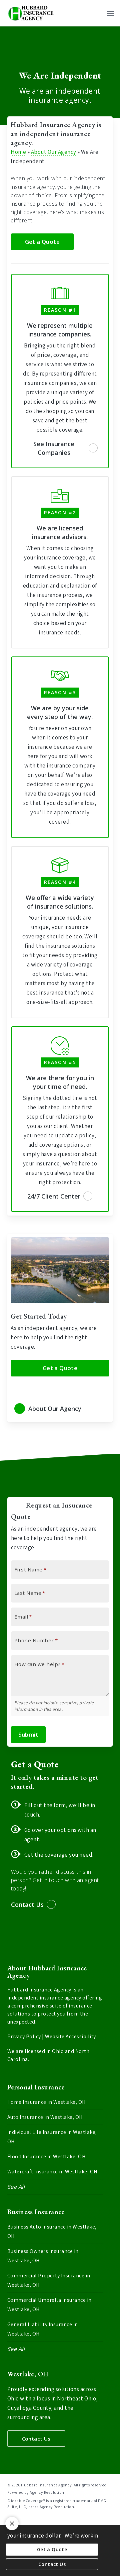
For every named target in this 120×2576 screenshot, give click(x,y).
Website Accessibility (70, 2036)
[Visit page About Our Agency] (60, 1409)
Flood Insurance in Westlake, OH (46, 2156)
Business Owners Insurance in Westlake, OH (43, 2256)
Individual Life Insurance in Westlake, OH (52, 2137)
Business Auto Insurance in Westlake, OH (52, 2231)
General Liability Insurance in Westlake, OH (43, 2329)
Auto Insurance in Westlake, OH (45, 2117)
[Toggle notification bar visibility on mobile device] (12, 2523)
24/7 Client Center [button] (54, 1196)
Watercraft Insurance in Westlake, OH (52, 2172)
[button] (110, 13)
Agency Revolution (47, 2492)
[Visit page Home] (31, 13)
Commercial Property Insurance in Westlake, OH (49, 2280)
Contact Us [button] (27, 1904)
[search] (97, 13)
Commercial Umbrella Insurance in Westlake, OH (49, 2305)
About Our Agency (54, 152)
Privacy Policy (24, 2036)
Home (18, 152)
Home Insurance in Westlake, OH (46, 2102)
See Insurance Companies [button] (54, 448)
